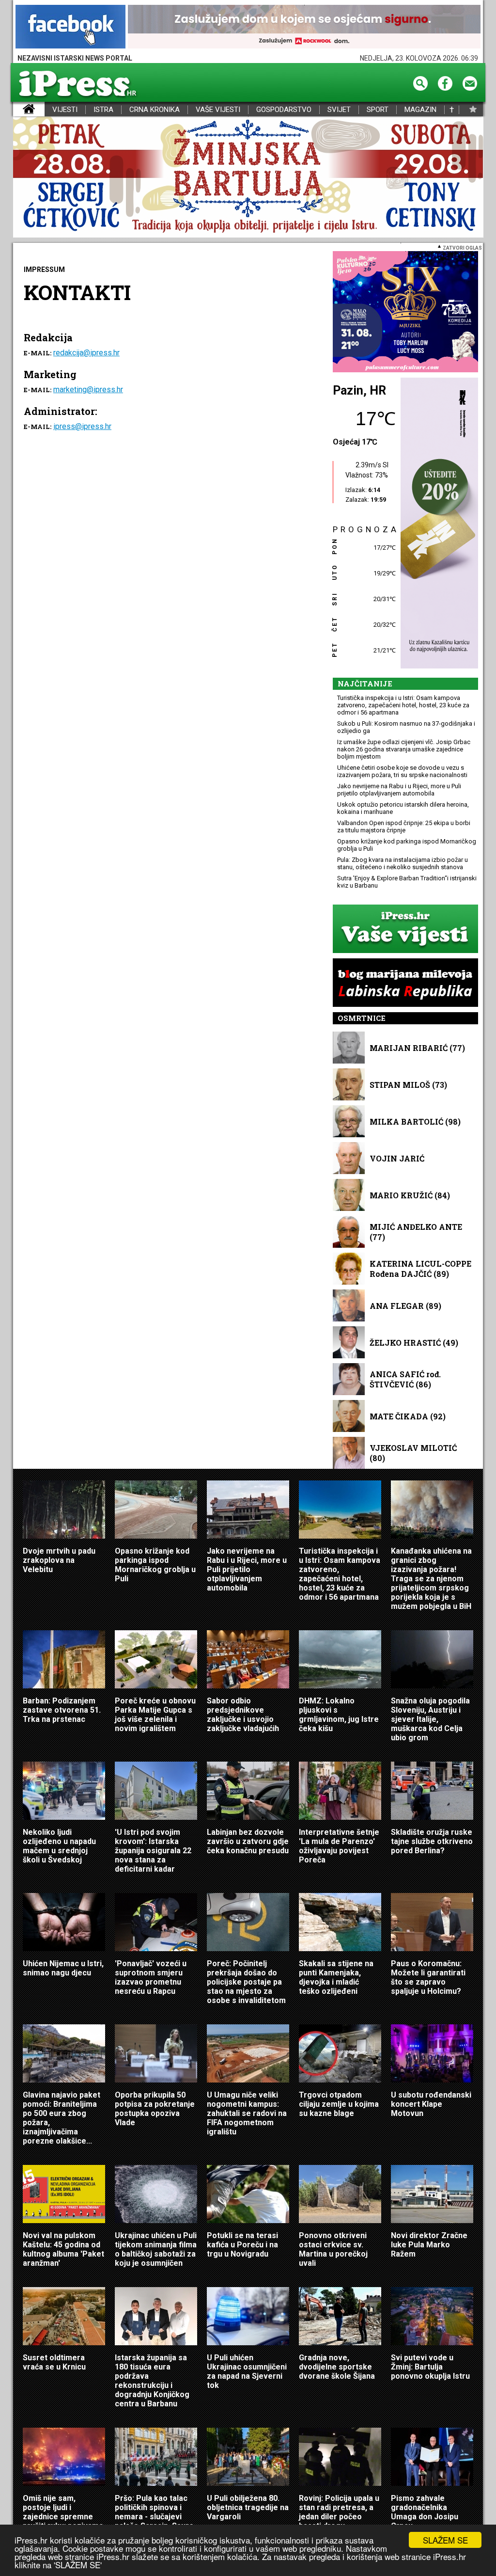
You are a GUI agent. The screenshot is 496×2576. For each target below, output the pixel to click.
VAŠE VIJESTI (218, 110)
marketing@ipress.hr (88, 390)
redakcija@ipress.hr (86, 353)
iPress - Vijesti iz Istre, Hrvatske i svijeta (19, 110)
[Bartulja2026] (248, 178)
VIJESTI (65, 110)
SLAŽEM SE (445, 2540)
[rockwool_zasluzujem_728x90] (304, 27)
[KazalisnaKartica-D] (437, 524)
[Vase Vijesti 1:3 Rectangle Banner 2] (405, 930)
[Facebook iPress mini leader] (70, 27)
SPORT (378, 110)
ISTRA (103, 110)
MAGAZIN (420, 110)
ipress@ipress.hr (82, 426)
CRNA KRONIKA (155, 110)
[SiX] (405, 312)
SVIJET (339, 110)
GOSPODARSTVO (284, 110)
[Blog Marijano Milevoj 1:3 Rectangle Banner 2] (405, 983)
